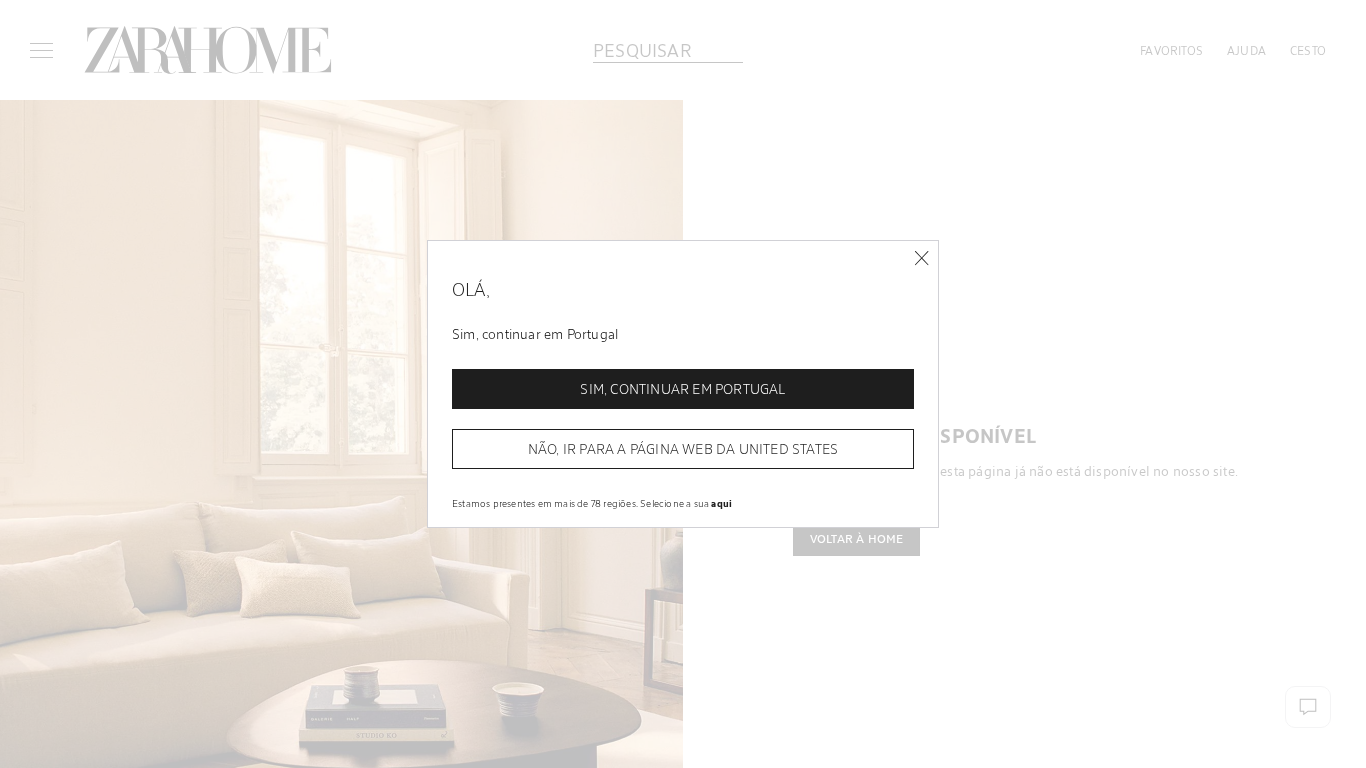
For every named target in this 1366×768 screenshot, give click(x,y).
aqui (721, 503)
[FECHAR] (921, 258)
